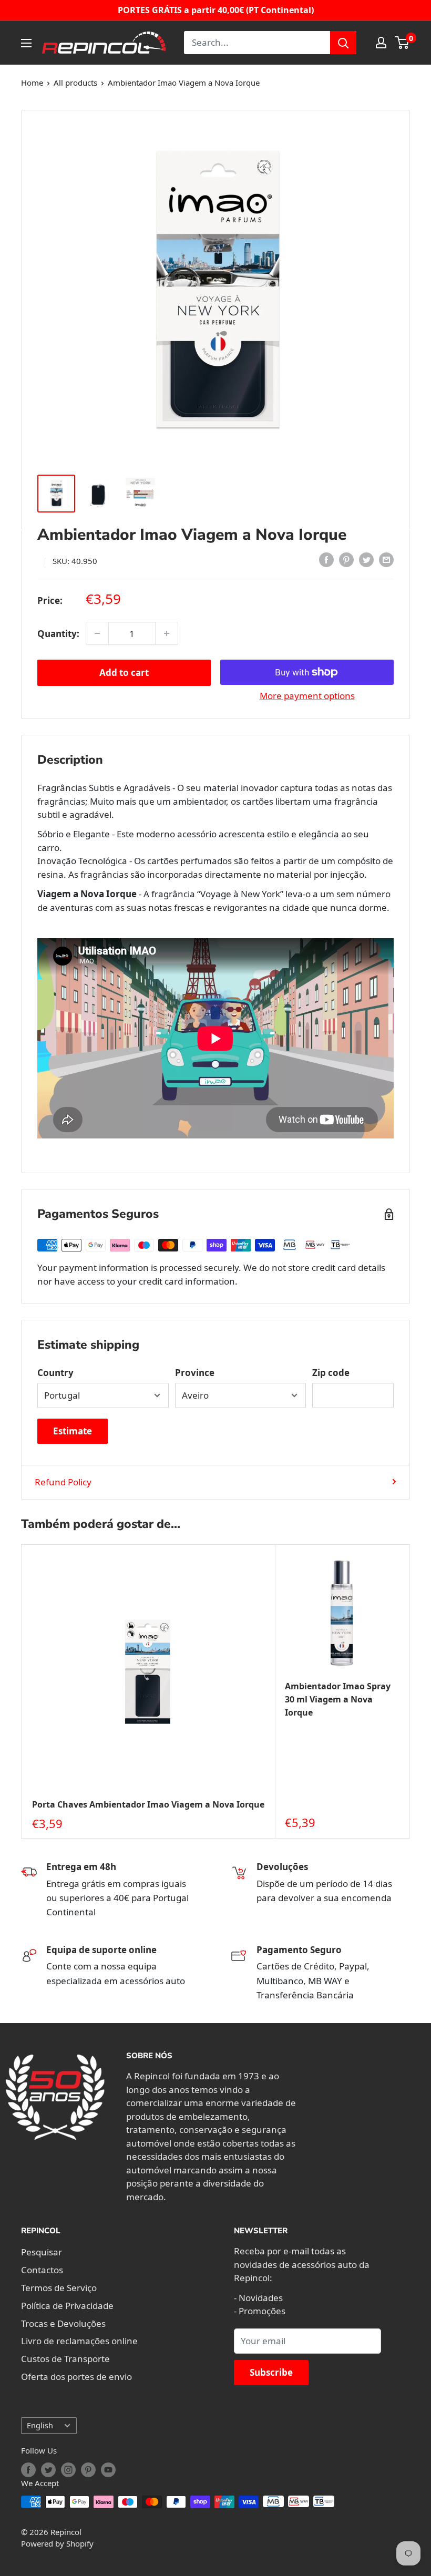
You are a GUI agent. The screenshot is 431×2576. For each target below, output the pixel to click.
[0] (402, 43)
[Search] (343, 43)
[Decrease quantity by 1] (97, 633)
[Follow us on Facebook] (28, 2470)
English (40, 2425)
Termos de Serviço (59, 2288)
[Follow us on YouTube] (108, 2470)
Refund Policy (63, 1482)
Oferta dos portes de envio (76, 2377)
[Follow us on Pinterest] (88, 2470)
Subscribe (271, 2372)
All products (75, 83)
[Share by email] (386, 559)
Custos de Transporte (65, 2359)
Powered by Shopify (57, 2543)
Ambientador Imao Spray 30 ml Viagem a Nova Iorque (338, 1699)
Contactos (42, 2270)
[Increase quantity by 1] (167, 633)
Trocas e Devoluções (63, 2323)
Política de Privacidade (67, 2306)
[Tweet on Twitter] (366, 559)
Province (195, 1373)
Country (55, 1373)
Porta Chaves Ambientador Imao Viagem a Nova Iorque (148, 1804)
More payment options (307, 696)
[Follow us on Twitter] (48, 2470)
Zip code (331, 1373)
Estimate (73, 1431)
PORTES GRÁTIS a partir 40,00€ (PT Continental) (216, 10)
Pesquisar (42, 2252)
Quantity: (58, 634)
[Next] (410, 1692)
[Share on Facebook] (326, 559)
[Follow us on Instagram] (68, 2470)
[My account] (381, 43)
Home (32, 83)
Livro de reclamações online (79, 2341)
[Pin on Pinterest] (346, 559)
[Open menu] (26, 43)
